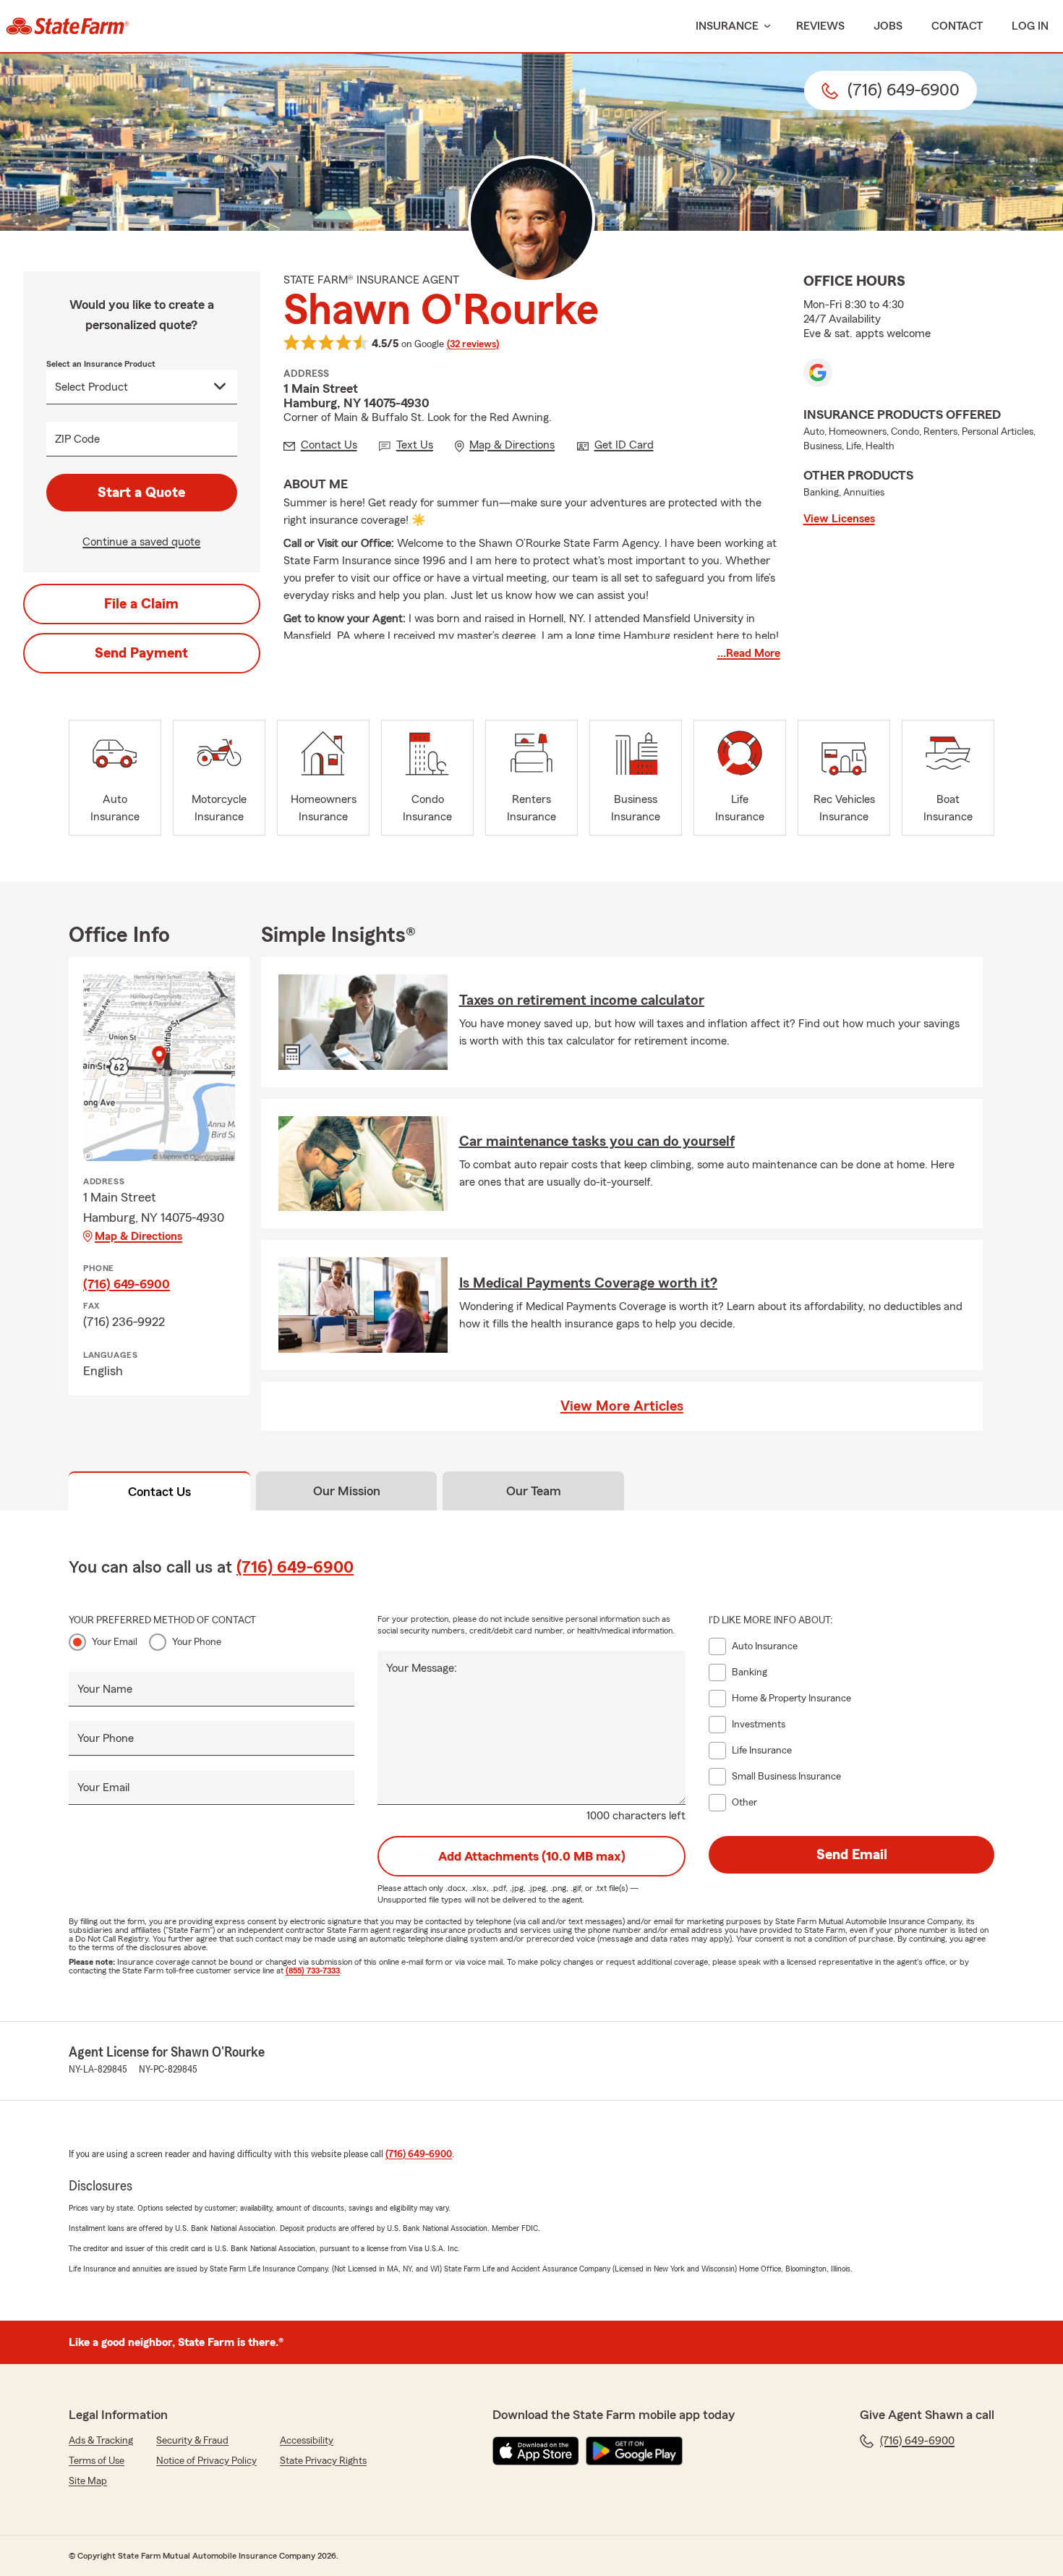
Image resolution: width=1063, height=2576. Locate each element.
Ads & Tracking (101, 2441)
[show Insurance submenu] (764, 26)
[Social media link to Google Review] (818, 373)
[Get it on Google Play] (634, 2451)
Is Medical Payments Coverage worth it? (588, 1283)
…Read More (749, 653)
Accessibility (307, 2441)
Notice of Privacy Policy (206, 2461)
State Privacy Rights (323, 2461)
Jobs (888, 26)
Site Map (88, 2481)
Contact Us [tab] (159, 1492)
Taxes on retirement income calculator (582, 1000)
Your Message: (422, 1668)
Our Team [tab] (534, 1491)
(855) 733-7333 (313, 1971)
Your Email (115, 1642)
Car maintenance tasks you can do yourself (597, 1142)
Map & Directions (138, 1236)
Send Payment (141, 653)
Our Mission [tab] (347, 1491)
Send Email (852, 1855)
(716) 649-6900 (127, 1284)
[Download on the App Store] (536, 2451)
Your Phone (197, 1642)
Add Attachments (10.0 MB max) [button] (532, 1856)
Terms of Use (97, 2461)
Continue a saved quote (141, 542)
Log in (1030, 26)
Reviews (820, 26)
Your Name (105, 1689)
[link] (68, 26)
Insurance (727, 26)
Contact (957, 26)
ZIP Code (77, 439)
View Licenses (839, 519)
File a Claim (141, 604)
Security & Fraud (192, 2441)
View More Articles (622, 1406)
